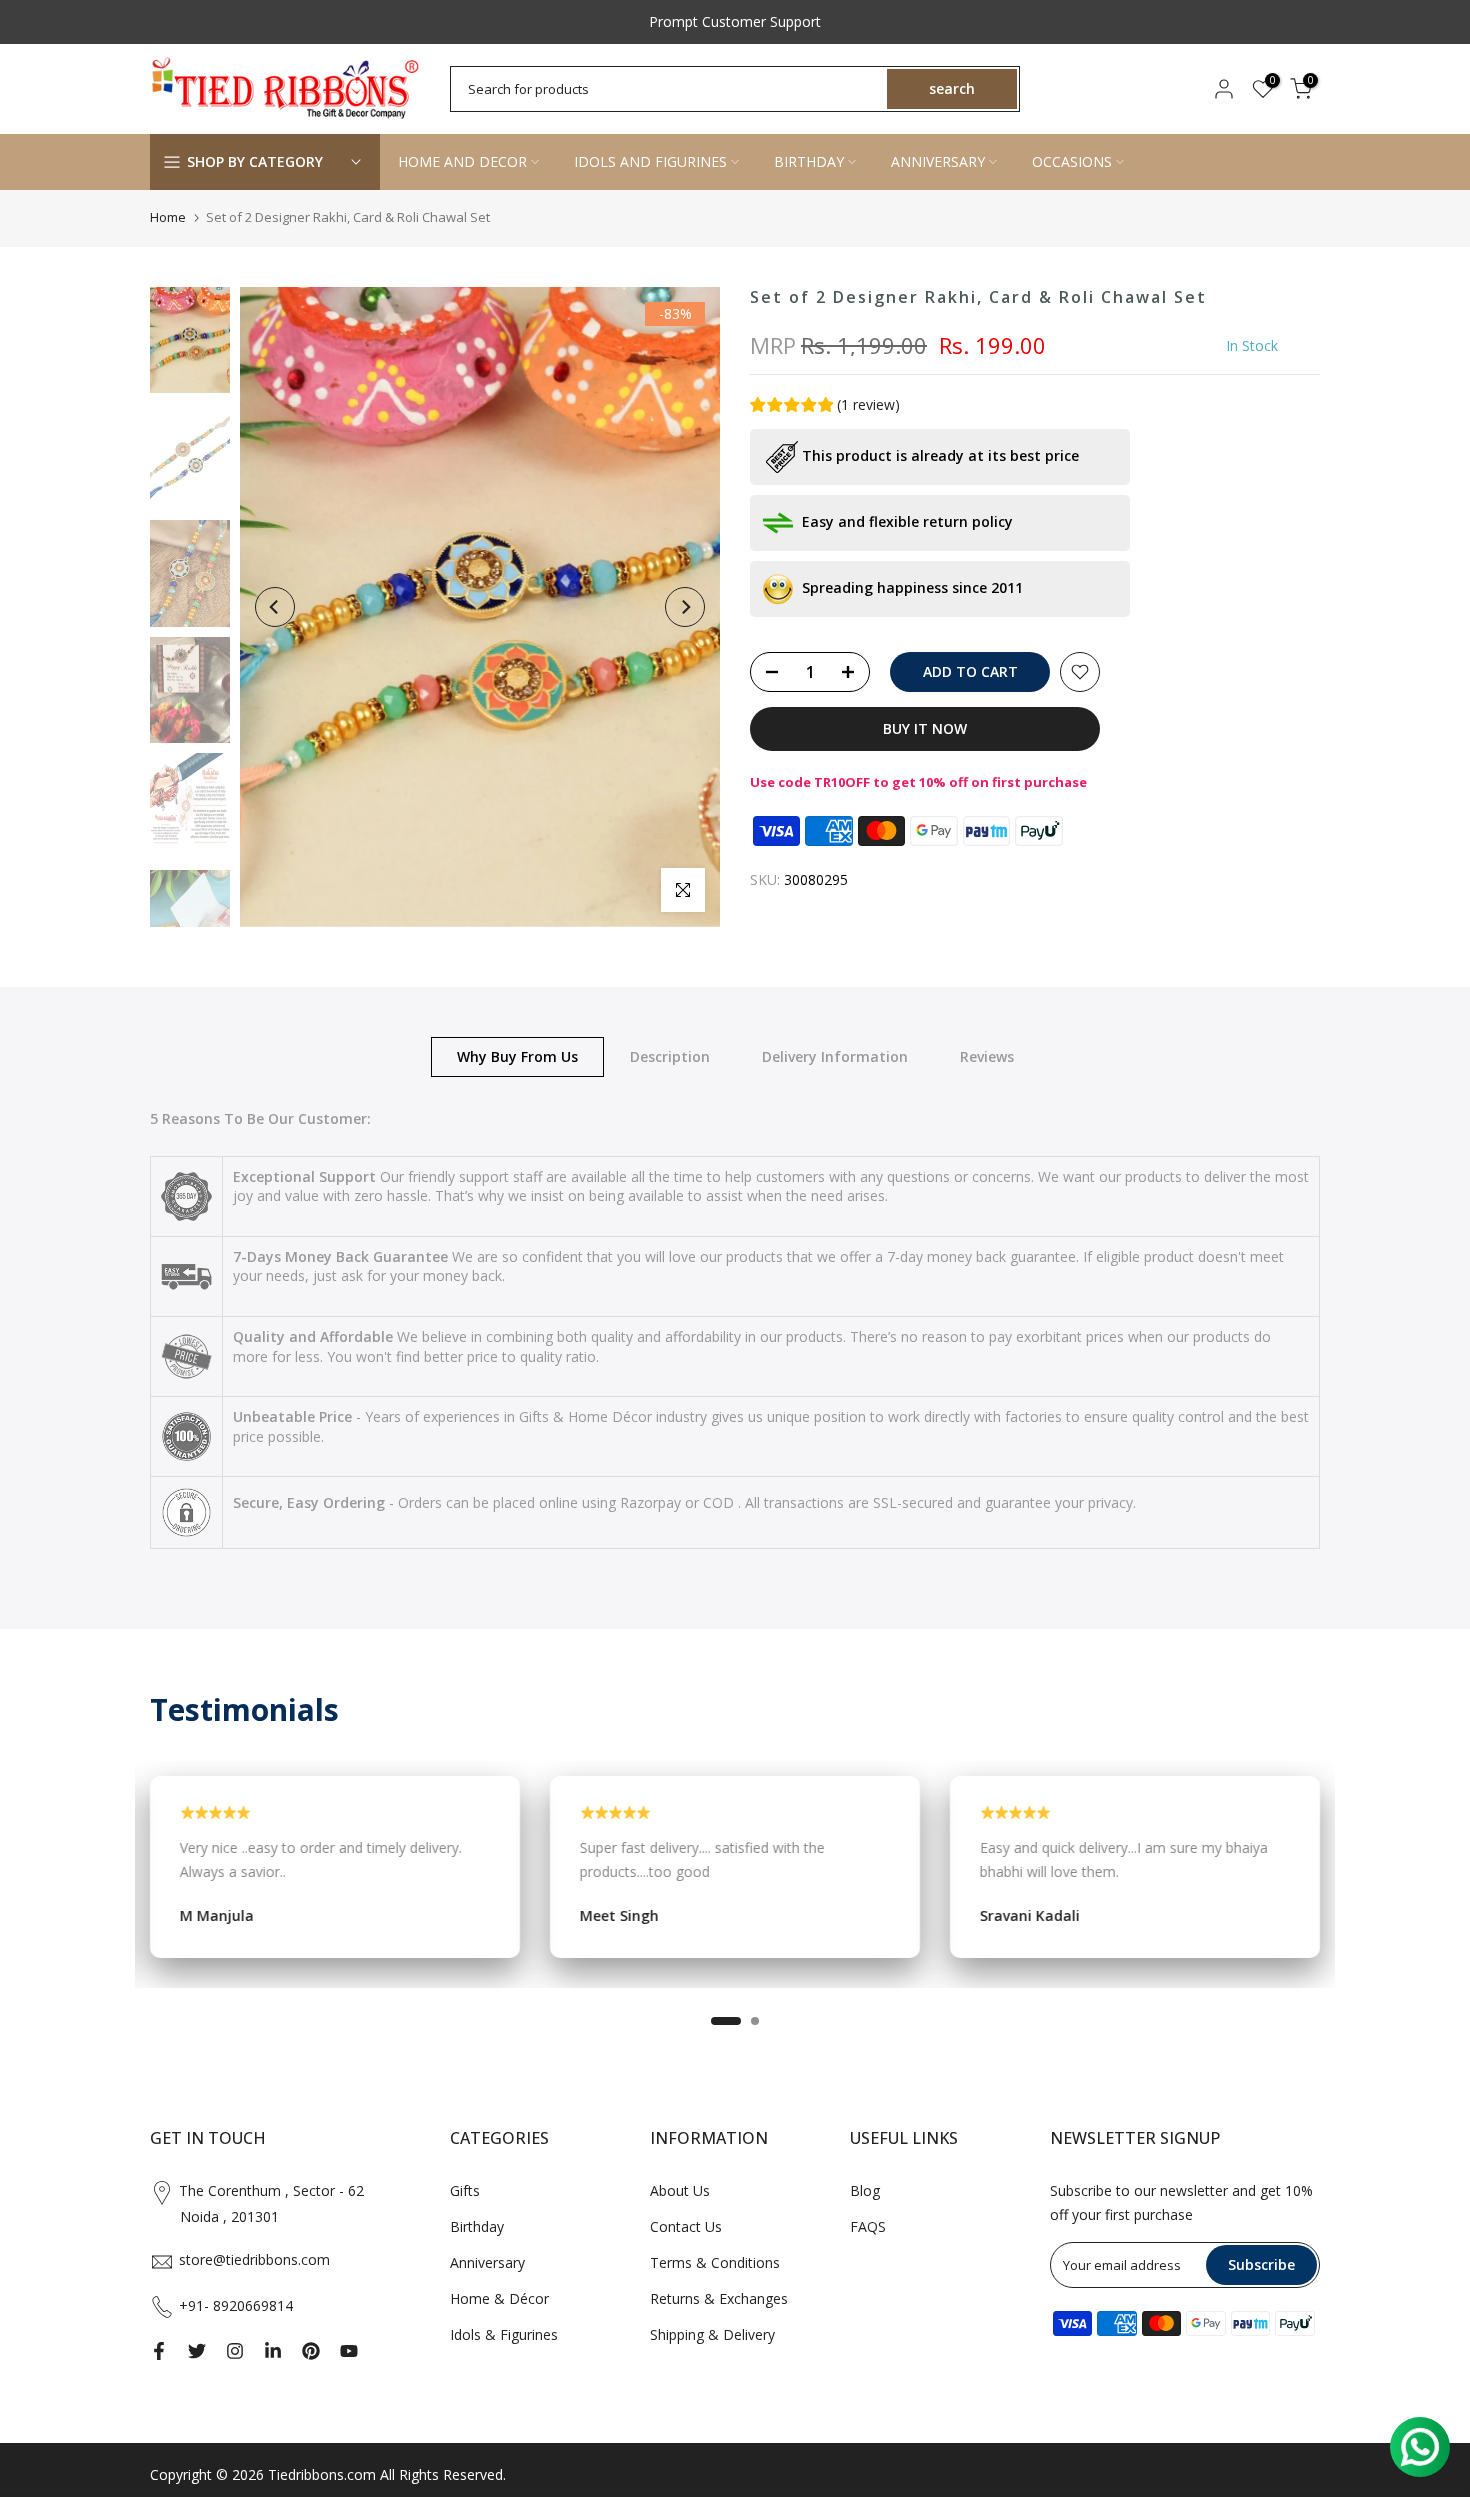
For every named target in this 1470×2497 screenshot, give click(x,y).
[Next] (685, 607)
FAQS (868, 2226)
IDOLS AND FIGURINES (650, 161)
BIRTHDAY (809, 161)
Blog (865, 2190)
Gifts (465, 2190)
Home (168, 217)
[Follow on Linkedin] (273, 2351)
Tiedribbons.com (322, 2474)
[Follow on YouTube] (349, 2351)
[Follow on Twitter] (197, 2351)
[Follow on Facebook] (159, 2351)
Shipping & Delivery (712, 2334)
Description (670, 1055)
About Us (680, 2190)
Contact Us (686, 2226)
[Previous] (275, 607)
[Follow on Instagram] (235, 2351)
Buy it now (925, 728)
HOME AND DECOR (462, 161)
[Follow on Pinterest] (311, 2351)
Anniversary (487, 2262)
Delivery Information (835, 1055)
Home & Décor (499, 2298)
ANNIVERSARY (938, 161)
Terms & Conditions (715, 2262)
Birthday (477, 2226)
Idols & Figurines (504, 2334)
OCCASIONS (1072, 161)
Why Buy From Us (517, 1055)
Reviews (987, 1055)
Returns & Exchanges (719, 2298)
